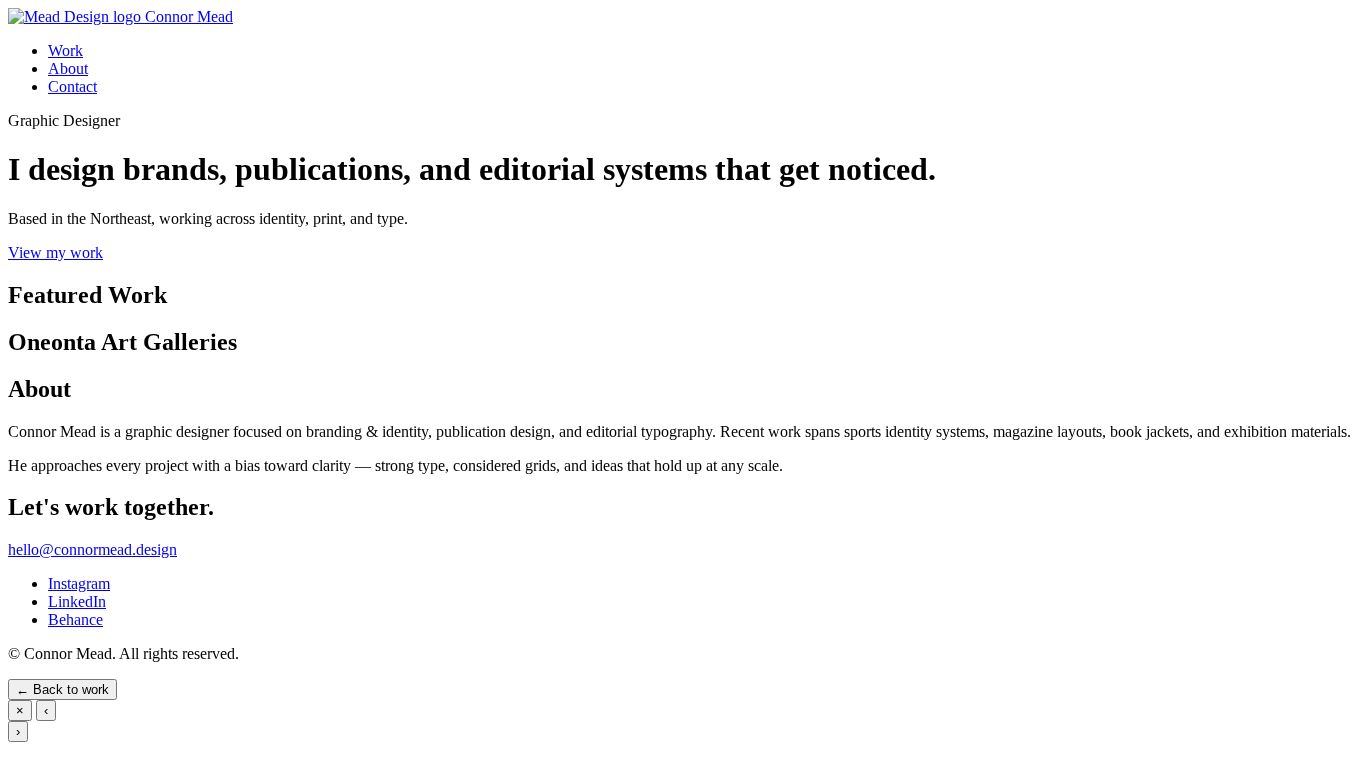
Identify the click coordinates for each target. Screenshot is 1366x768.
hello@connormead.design (92, 549)
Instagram (79, 583)
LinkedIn (77, 601)
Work (65, 50)
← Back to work (62, 689)
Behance (75, 619)
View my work (55, 252)
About (68, 68)
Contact (72, 86)
